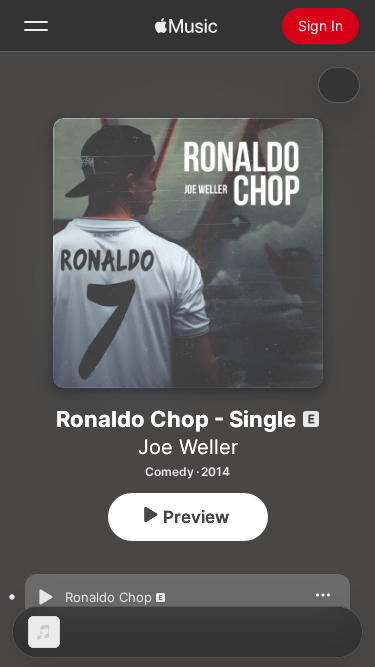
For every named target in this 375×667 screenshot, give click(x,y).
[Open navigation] (36, 26)
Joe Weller (188, 447)
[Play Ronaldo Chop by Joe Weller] (45, 597)
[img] (186, 26)
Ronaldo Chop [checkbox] (108, 597)
